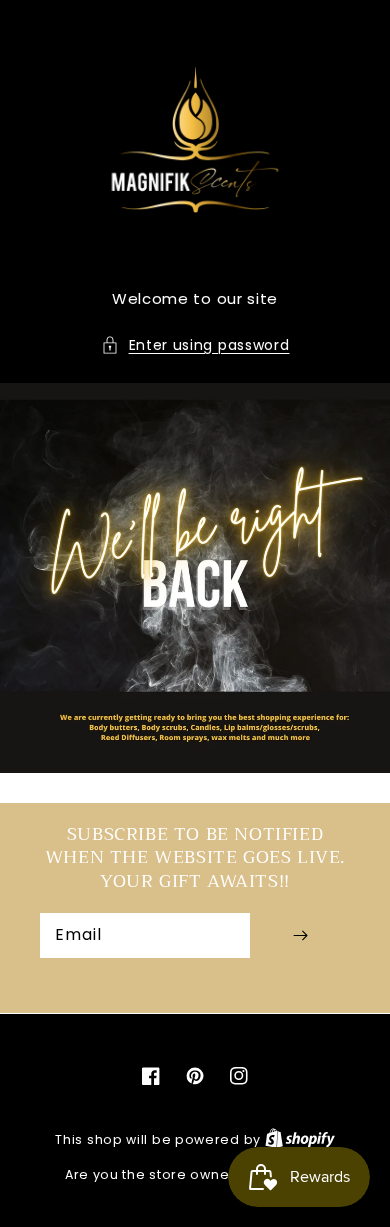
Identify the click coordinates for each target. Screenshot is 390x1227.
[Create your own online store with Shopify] (300, 1139)
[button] (195, 345)
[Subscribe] (300, 935)
